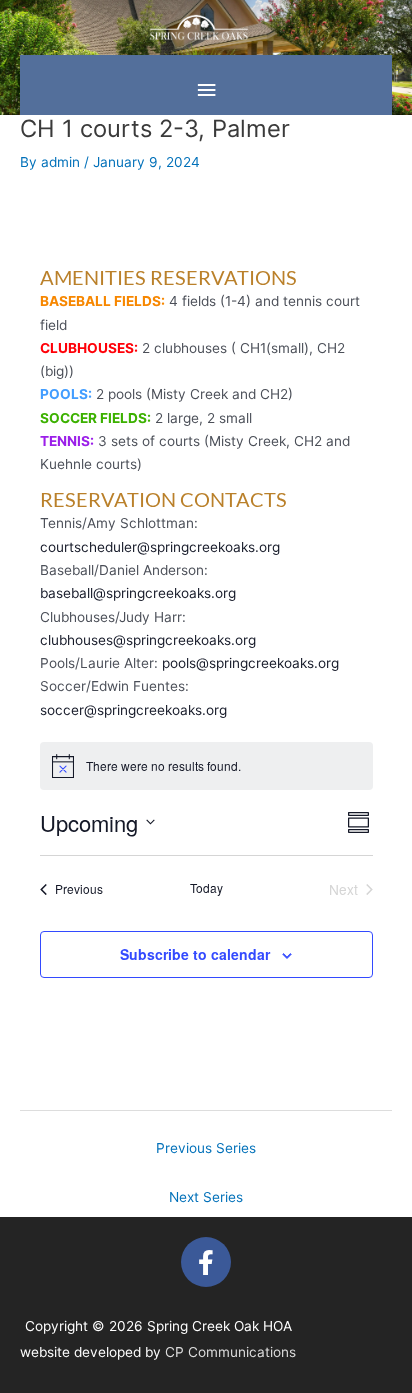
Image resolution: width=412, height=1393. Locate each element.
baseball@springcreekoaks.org (138, 593)
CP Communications (230, 1352)
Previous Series (206, 1148)
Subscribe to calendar (195, 954)
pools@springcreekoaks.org (250, 663)
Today (206, 888)
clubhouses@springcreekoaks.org (148, 640)
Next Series (206, 1197)
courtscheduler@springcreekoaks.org (160, 547)
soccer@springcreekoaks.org (133, 710)
